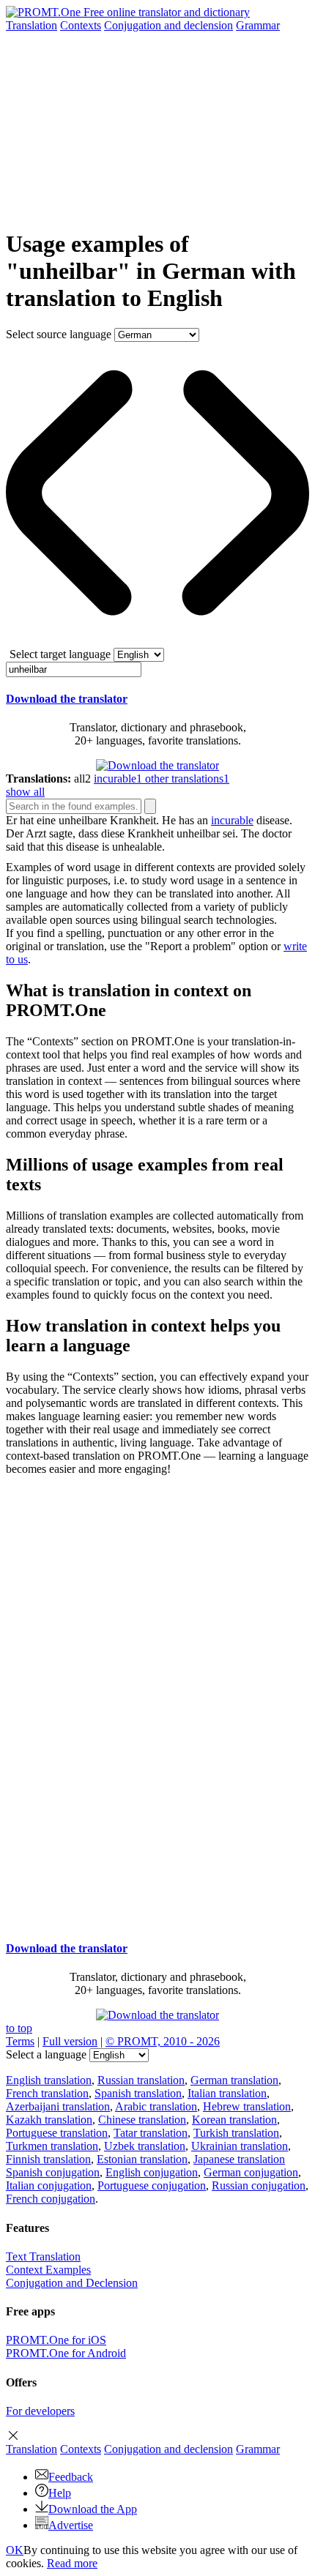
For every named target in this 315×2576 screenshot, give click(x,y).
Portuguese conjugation (152, 2185)
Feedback (71, 2477)
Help (60, 2493)
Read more (72, 2563)
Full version (70, 2041)
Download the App (93, 2509)
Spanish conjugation (53, 2172)
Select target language (60, 654)
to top (19, 2028)
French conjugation (51, 2199)
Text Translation (43, 2256)
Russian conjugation (259, 2185)
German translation (234, 2080)
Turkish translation (236, 2133)
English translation (49, 2080)
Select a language (46, 2054)
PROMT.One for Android (66, 2353)
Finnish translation (48, 2159)
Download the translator (67, 699)
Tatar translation (151, 2133)
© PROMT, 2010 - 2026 (163, 2041)
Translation (31, 25)
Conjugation (168, 25)
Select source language (59, 334)
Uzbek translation (145, 2146)
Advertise (71, 2525)
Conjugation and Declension (72, 2283)
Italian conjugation (49, 2185)
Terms (20, 2041)
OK (15, 2550)
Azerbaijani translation (58, 2106)
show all (25, 792)
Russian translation (141, 2080)
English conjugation (152, 2172)
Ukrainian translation (240, 2146)
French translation (47, 2093)
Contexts (81, 25)
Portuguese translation (57, 2133)
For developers (40, 2411)
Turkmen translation (52, 2146)
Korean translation (234, 2120)
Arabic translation (156, 2106)
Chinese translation (142, 2120)
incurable (232, 820)
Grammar (258, 25)
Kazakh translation (49, 2120)
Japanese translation (239, 2159)
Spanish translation (138, 2093)
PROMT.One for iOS (56, 2340)
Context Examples (48, 2270)
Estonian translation (142, 2159)
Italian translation (227, 2093)
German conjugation (251, 2172)
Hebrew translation (247, 2106)
